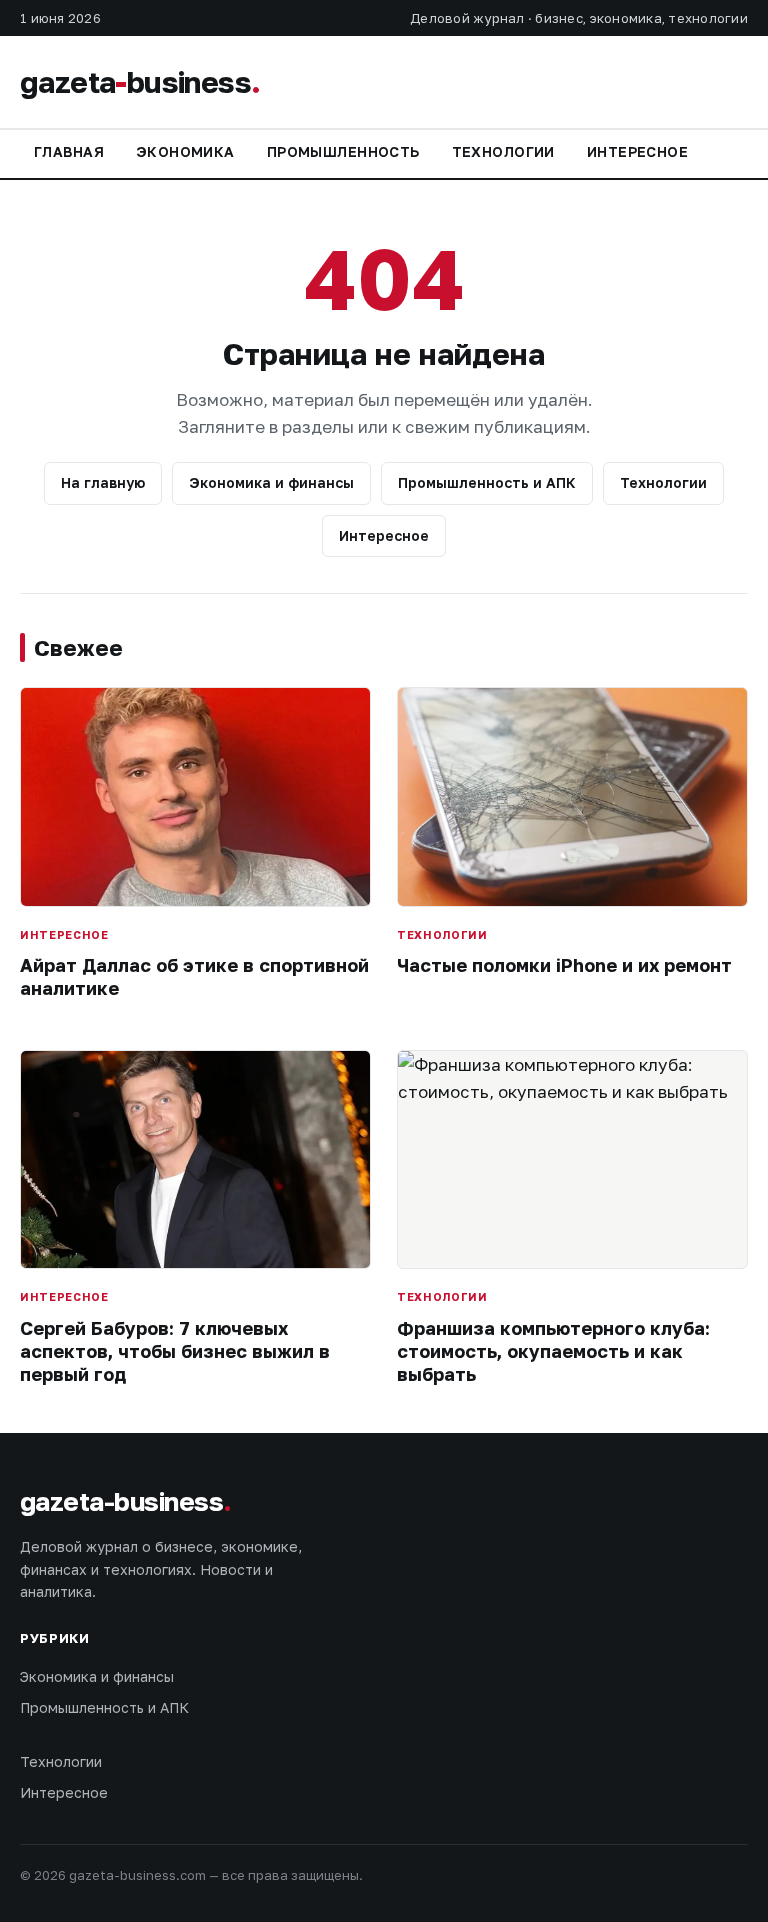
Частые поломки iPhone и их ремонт (564, 965)
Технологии (503, 151)
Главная (69, 151)
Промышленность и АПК (487, 482)
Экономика (185, 151)
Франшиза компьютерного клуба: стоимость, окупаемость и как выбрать (553, 1351)
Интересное (637, 151)
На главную (103, 482)
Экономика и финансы (271, 482)
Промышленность (343, 151)
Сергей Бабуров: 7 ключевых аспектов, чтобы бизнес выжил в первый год (175, 1351)
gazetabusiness (140, 82)
